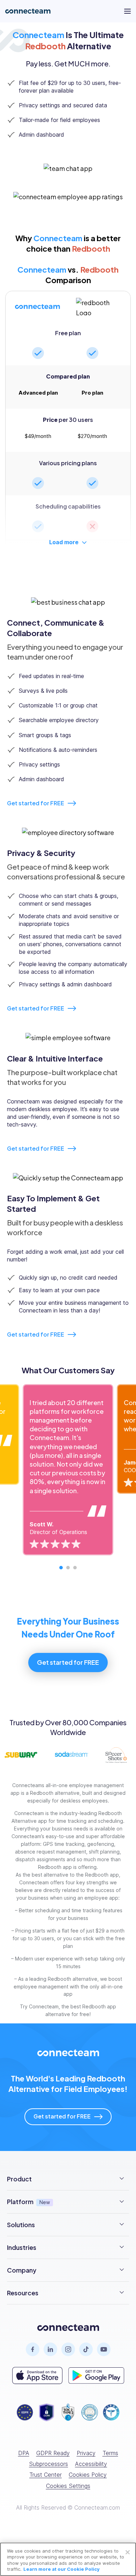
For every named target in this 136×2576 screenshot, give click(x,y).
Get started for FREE (36, 803)
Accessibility (91, 2464)
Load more (64, 542)
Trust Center (46, 2475)
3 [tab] (75, 1568)
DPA (24, 2453)
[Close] (128, 2552)
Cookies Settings (68, 2486)
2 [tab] (68, 1568)
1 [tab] (61, 1568)
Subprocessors (48, 2464)
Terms (110, 2453)
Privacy (86, 2453)
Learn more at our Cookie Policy (62, 2569)
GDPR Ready (53, 2453)
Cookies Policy (88, 2475)
